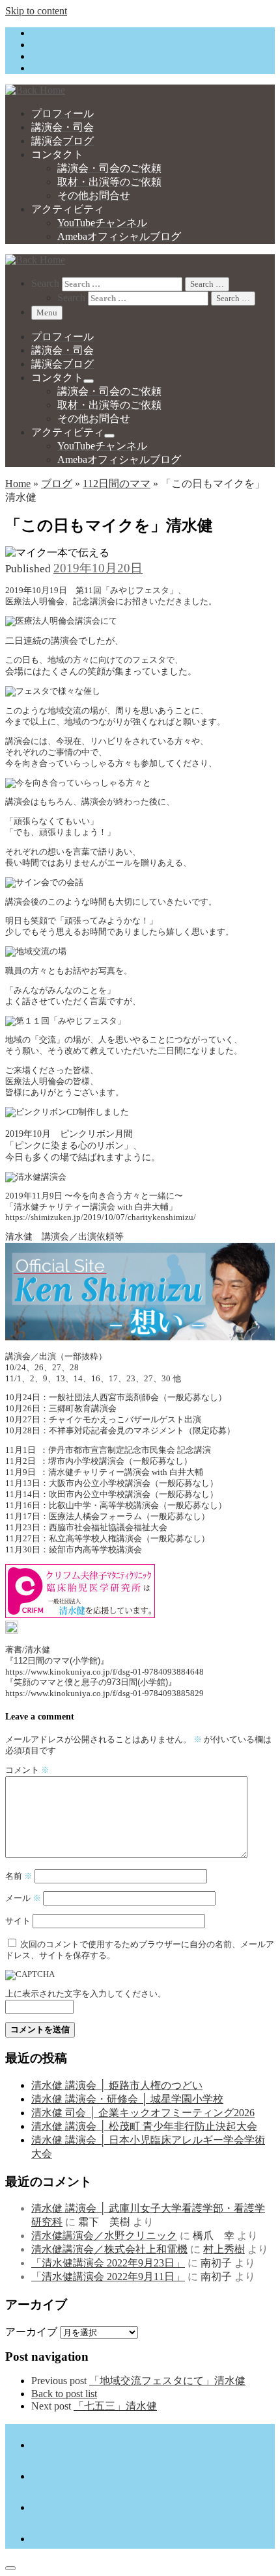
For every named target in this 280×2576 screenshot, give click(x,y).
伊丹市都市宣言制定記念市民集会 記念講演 (130, 1450)
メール (23, 1898)
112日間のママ (117, 484)
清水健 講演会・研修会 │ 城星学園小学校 (127, 2099)
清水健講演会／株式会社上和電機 (109, 2249)
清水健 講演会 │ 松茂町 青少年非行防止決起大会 (144, 2126)
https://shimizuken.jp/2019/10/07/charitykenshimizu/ (101, 1217)
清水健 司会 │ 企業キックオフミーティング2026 (143, 2113)
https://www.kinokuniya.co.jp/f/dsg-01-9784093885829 (105, 1693)
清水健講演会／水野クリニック (104, 2236)
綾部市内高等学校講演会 (95, 1550)
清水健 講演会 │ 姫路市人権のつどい (117, 2085)
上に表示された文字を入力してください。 (86, 1994)
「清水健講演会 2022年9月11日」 (108, 2277)
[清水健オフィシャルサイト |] (35, 90)
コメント (27, 1770)
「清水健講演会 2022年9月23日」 (108, 2263)
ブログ (57, 484)
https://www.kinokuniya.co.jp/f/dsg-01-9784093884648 (105, 1672)
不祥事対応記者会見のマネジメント (117, 1431)
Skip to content (36, 11)
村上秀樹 (224, 2249)
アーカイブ (31, 2332)
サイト (18, 1921)
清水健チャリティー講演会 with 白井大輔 (126, 1472)
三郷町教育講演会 (83, 1409)
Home (18, 484)
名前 (19, 1876)
